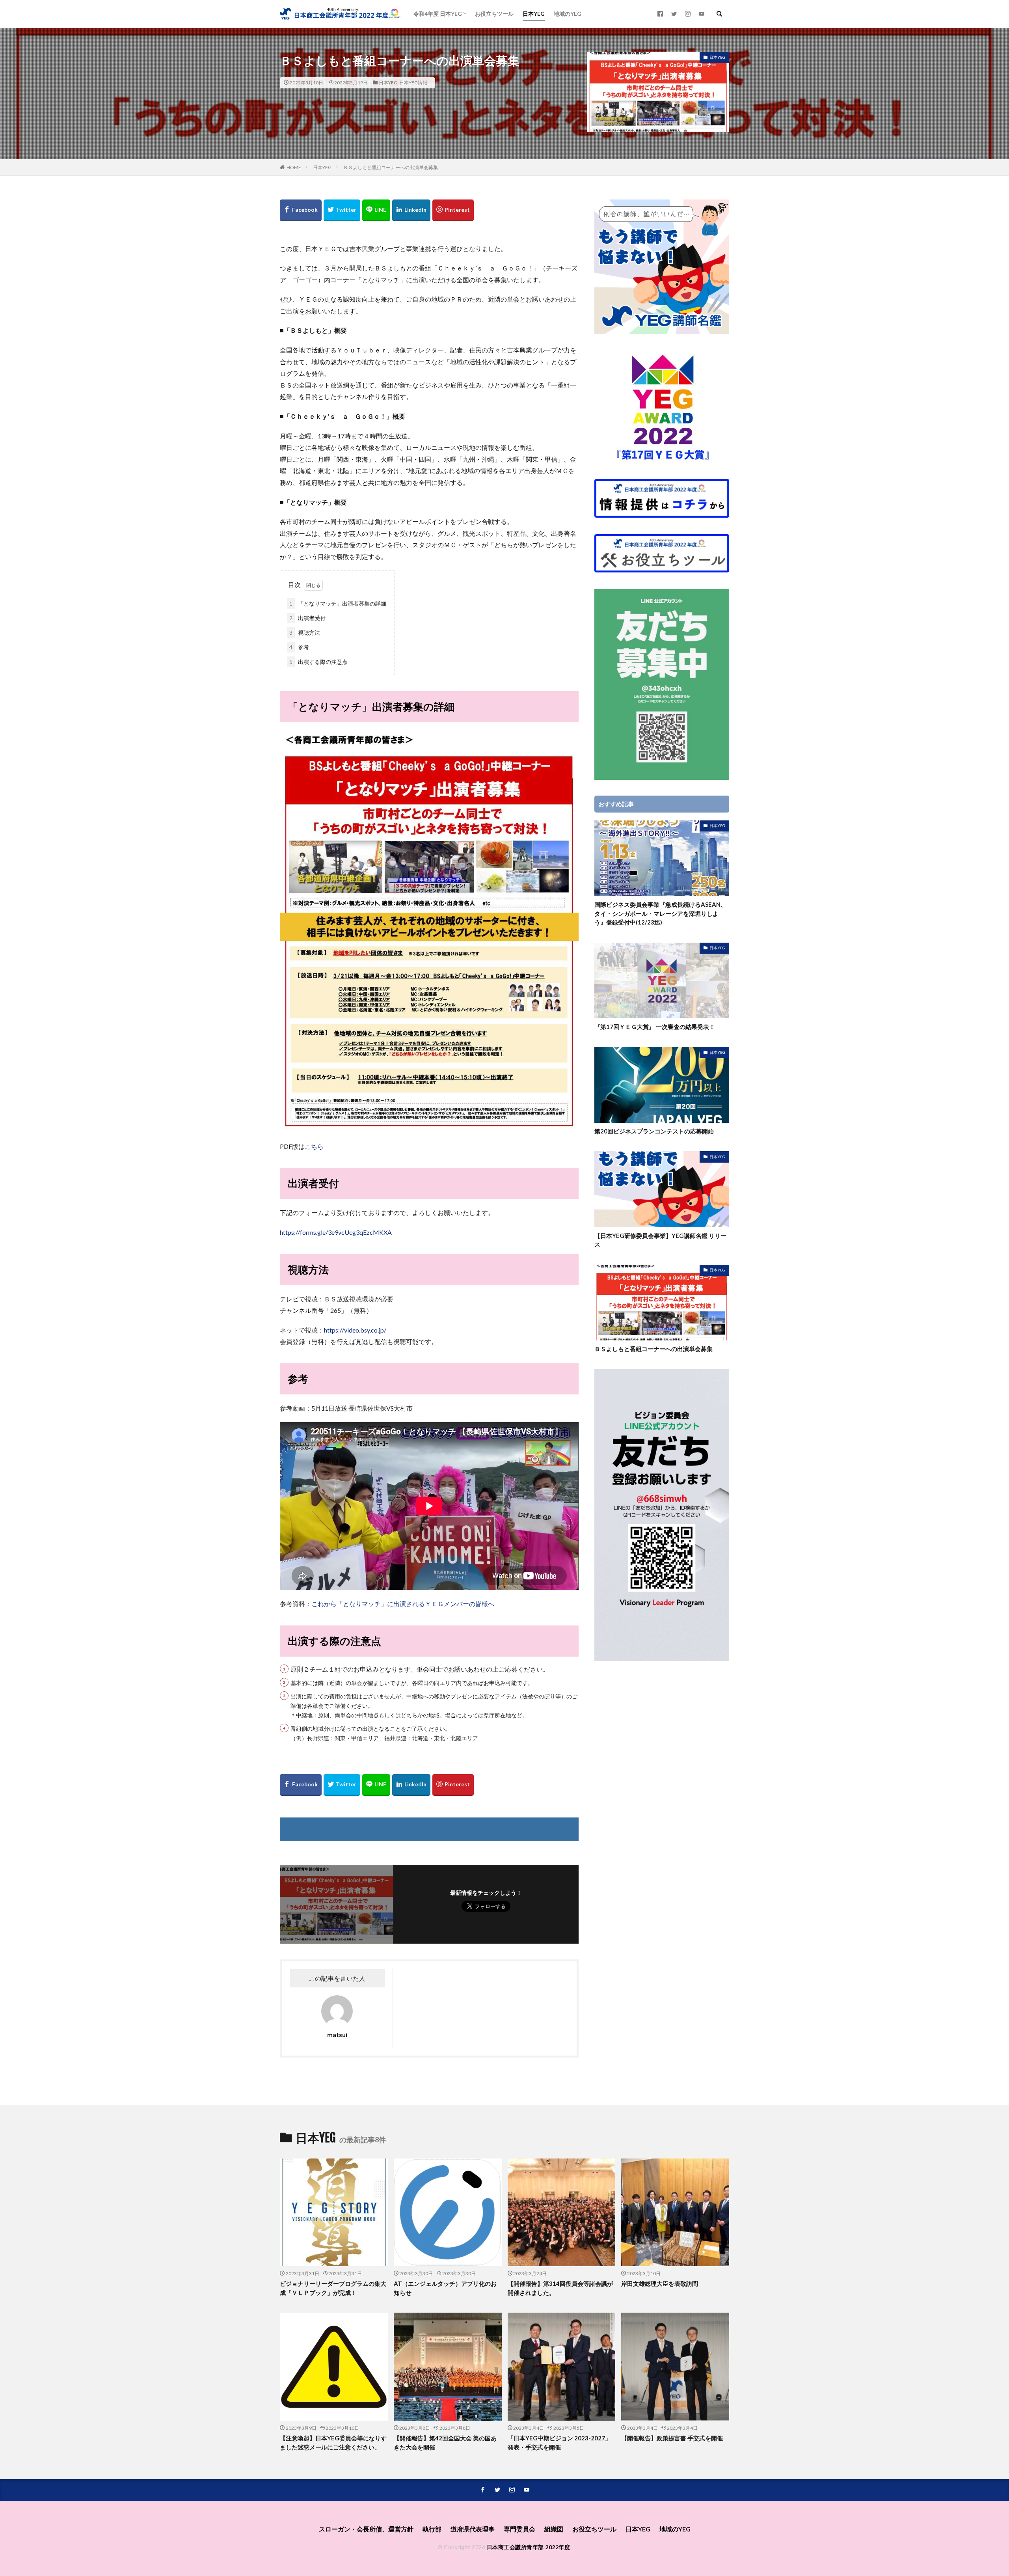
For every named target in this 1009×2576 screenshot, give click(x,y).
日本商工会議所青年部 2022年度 (529, 2547)
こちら (314, 1146)
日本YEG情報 (413, 83)
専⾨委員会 (519, 2529)
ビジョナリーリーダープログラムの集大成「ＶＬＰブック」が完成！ (333, 2288)
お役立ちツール (494, 14)
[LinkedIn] (411, 210)
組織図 (554, 2529)
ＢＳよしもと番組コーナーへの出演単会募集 (391, 167)
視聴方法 (305, 633)
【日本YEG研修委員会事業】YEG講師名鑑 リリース (660, 1240)
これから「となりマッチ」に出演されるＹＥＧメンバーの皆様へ (403, 1604)
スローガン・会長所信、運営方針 (366, 2529)
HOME (294, 167)
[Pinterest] (453, 210)
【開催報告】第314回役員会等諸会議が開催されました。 (560, 2288)
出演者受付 (307, 618)
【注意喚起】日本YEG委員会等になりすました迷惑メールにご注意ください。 (333, 2443)
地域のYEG (568, 14)
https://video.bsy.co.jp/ (355, 1330)
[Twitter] (342, 210)
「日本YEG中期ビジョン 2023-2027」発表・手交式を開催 (559, 2443)
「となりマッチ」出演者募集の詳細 (338, 603)
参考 (299, 647)
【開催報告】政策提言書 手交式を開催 (672, 2438)
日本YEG (534, 14)
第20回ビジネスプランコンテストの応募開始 (654, 1131)
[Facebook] (301, 210)
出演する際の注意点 (318, 662)
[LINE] (376, 210)
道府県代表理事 (473, 2529)
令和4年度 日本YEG (438, 14)
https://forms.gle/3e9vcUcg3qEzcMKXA (336, 1232)
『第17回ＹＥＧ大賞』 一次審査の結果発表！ (655, 1027)
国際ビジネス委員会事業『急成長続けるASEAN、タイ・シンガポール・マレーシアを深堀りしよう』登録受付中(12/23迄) (660, 913)
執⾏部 (432, 2529)
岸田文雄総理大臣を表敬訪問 (660, 2283)
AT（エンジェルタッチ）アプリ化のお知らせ (445, 2288)
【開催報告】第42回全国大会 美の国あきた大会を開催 (445, 2443)
